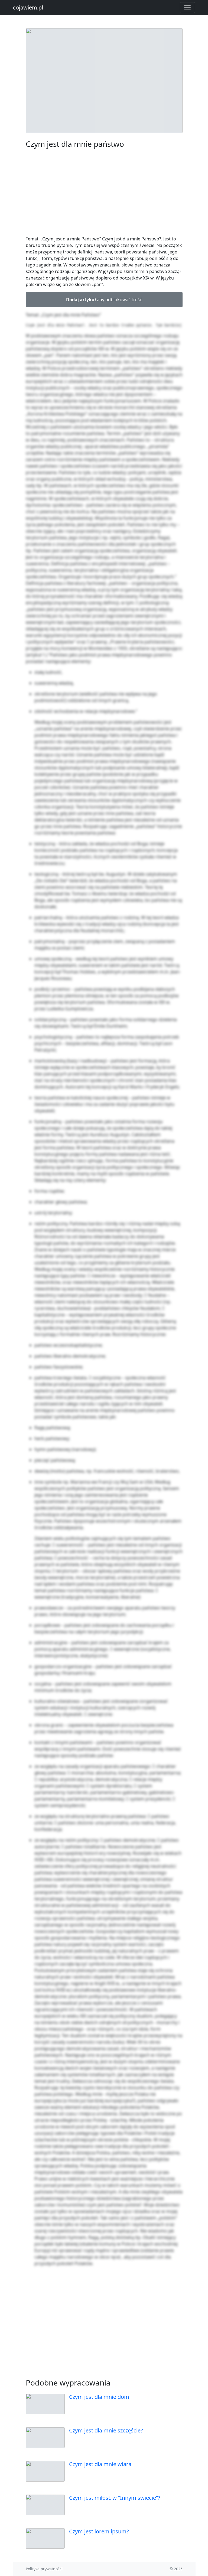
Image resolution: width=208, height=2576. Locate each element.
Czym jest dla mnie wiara (100, 2464)
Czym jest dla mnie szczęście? (106, 2430)
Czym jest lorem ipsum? (99, 2531)
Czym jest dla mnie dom (99, 2397)
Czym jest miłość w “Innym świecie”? (115, 2498)
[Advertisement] (104, 193)
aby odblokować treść (104, 300)
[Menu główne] (187, 8)
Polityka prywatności (44, 2569)
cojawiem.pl (28, 7)
